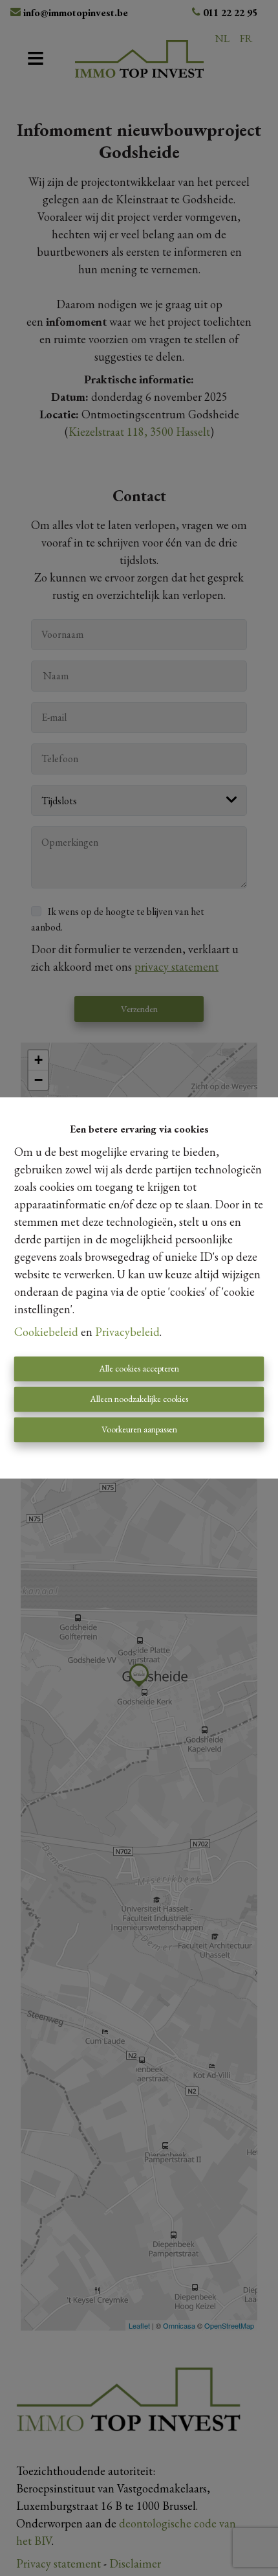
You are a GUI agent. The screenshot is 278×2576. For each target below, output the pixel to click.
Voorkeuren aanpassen (139, 1430)
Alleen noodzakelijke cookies (139, 1399)
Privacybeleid (127, 1332)
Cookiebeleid (46, 1332)
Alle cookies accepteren (139, 1369)
